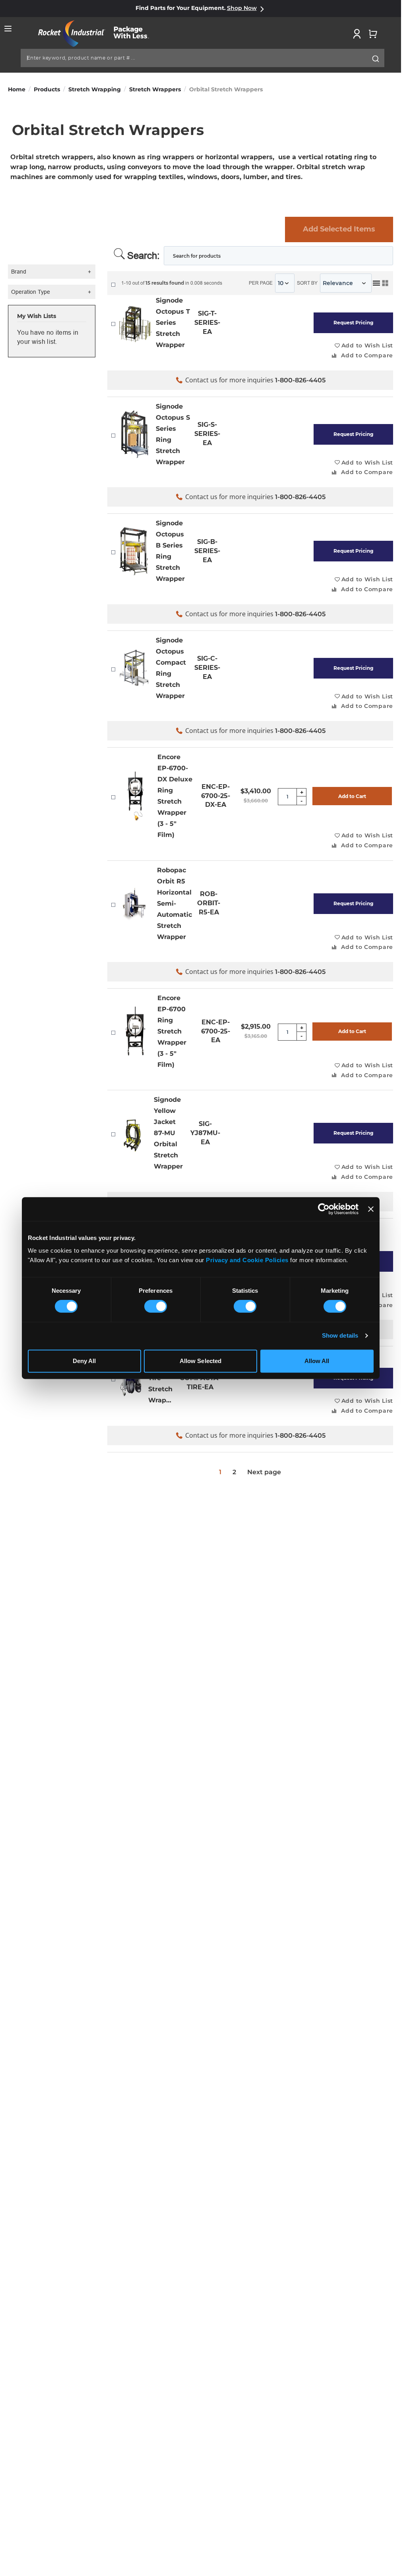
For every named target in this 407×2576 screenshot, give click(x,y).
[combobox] (203, 58)
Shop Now (242, 8)
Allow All (317, 1361)
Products (47, 89)
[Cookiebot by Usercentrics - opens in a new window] (324, 1209)
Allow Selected (201, 1361)
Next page (264, 1472)
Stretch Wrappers (155, 89)
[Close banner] (371, 1209)
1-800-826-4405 (300, 380)
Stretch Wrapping (95, 89)
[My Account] (357, 34)
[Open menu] (8, 29)
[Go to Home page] (98, 34)
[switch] (156, 1307)
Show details (340, 1335)
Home (17, 89)
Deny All (84, 1361)
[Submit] (376, 59)
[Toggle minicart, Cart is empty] (373, 34)
